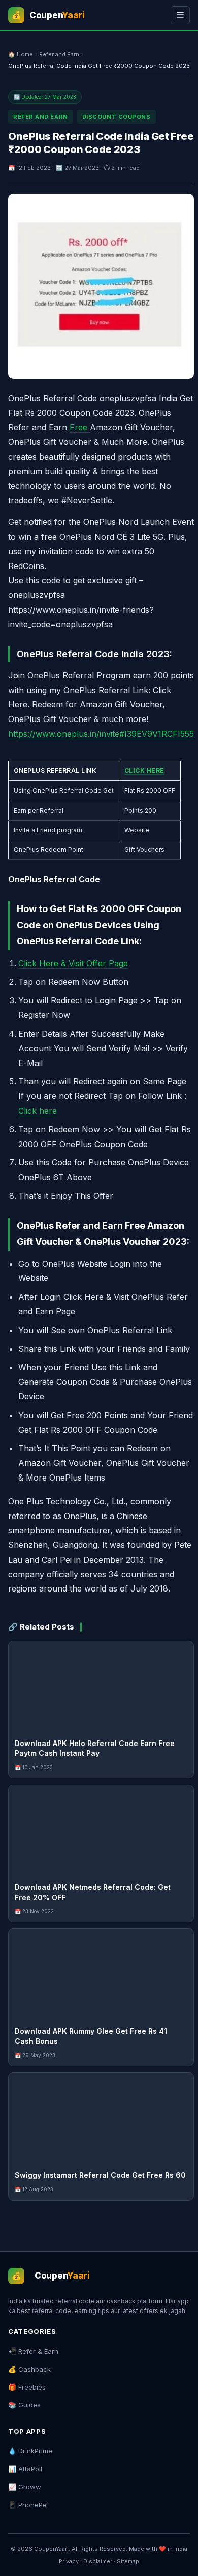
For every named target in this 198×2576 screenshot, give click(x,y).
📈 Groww (25, 2487)
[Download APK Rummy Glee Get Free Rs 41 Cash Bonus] (101, 1975)
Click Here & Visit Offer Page (73, 963)
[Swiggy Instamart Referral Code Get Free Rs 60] (101, 2118)
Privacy (69, 2561)
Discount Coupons (117, 117)
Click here (38, 1111)
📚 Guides (24, 2405)
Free (80, 427)
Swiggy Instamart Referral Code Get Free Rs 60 (100, 2175)
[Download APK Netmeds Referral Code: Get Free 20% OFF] (101, 1831)
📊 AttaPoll (25, 2469)
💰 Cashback (29, 2369)
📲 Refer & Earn (33, 2351)
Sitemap (128, 2561)
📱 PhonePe (27, 2505)
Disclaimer (98, 2561)
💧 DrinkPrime (30, 2451)
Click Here (144, 770)
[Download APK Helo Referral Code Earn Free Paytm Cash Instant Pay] (101, 1687)
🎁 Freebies (27, 2387)
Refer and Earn (59, 54)
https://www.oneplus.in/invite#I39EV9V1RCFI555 (101, 734)
